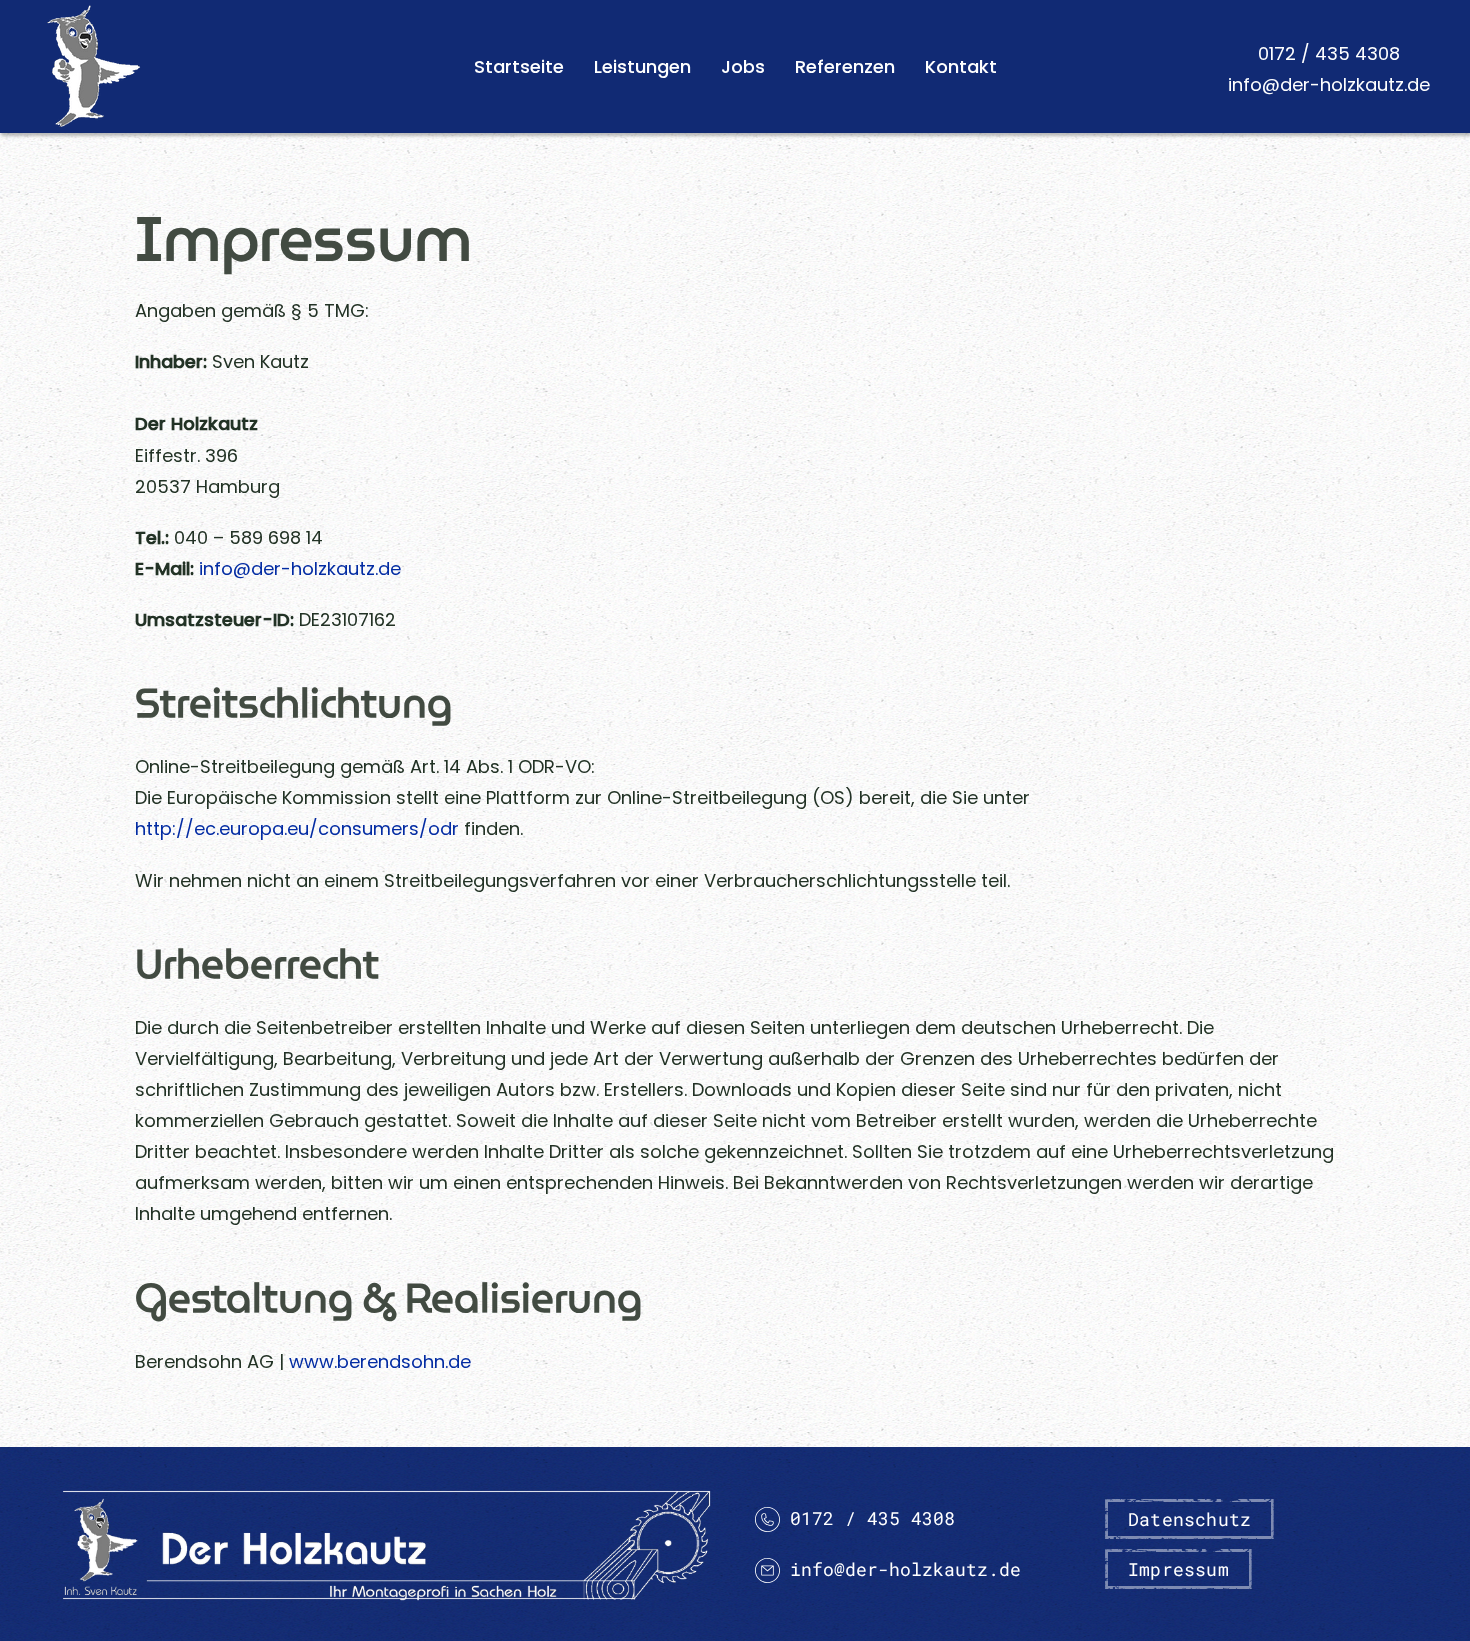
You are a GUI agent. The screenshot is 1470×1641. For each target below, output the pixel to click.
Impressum (1178, 1569)
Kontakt (961, 66)
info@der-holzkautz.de (1329, 84)
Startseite (519, 66)
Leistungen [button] (642, 66)
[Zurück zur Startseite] (93, 66)
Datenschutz (1189, 1519)
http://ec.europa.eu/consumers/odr (297, 828)
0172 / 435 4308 (1329, 53)
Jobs (743, 66)
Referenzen (845, 66)
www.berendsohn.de (380, 1361)
